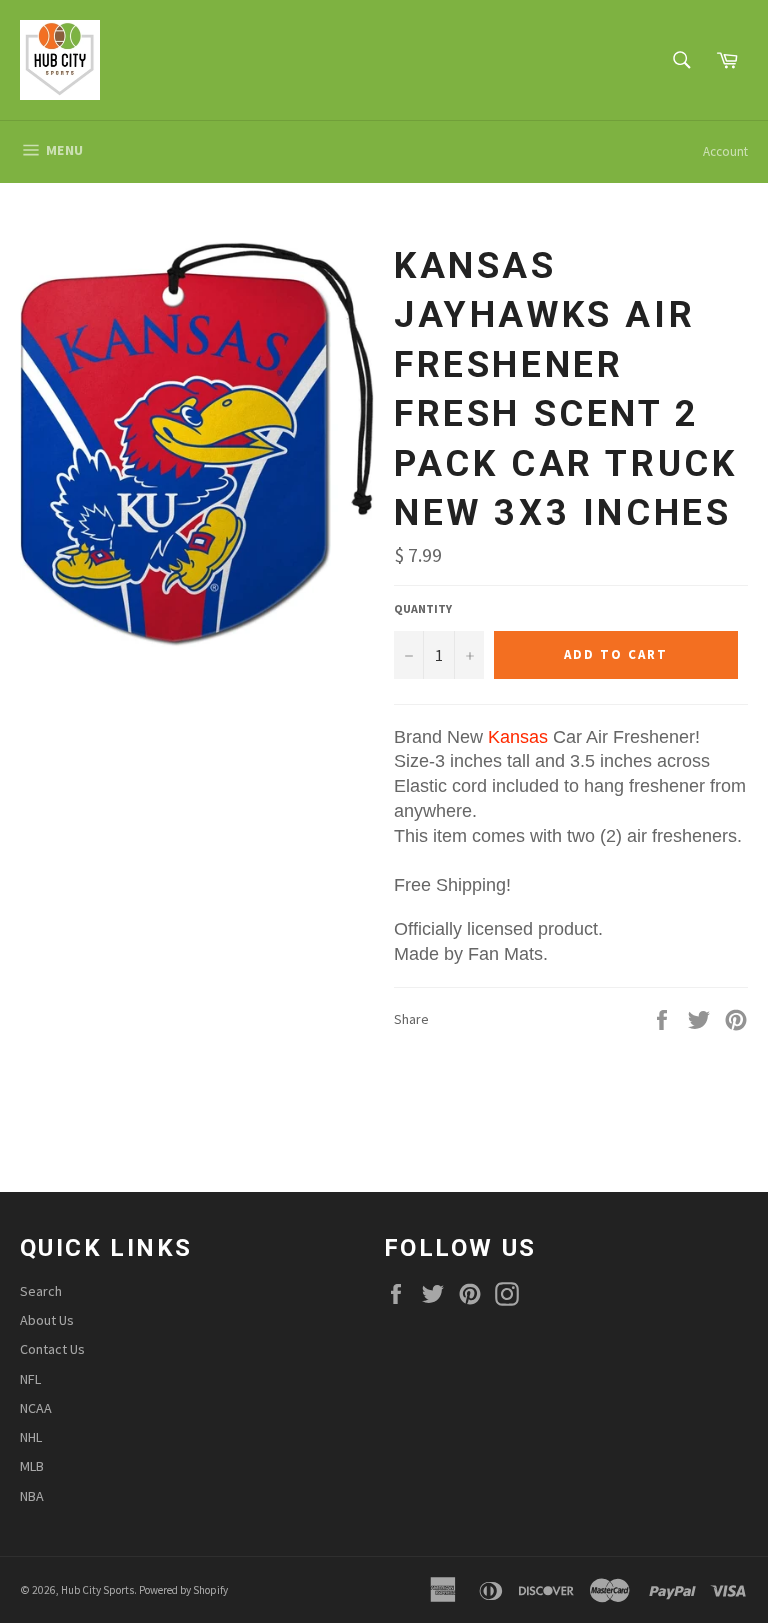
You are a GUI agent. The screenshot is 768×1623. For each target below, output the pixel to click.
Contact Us (52, 1349)
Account (725, 151)
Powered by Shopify (183, 1590)
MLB (32, 1466)
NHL (31, 1437)
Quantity (423, 608)
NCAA (36, 1408)
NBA (32, 1496)
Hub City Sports (97, 1590)
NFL (30, 1379)
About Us (47, 1320)
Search (41, 1291)
